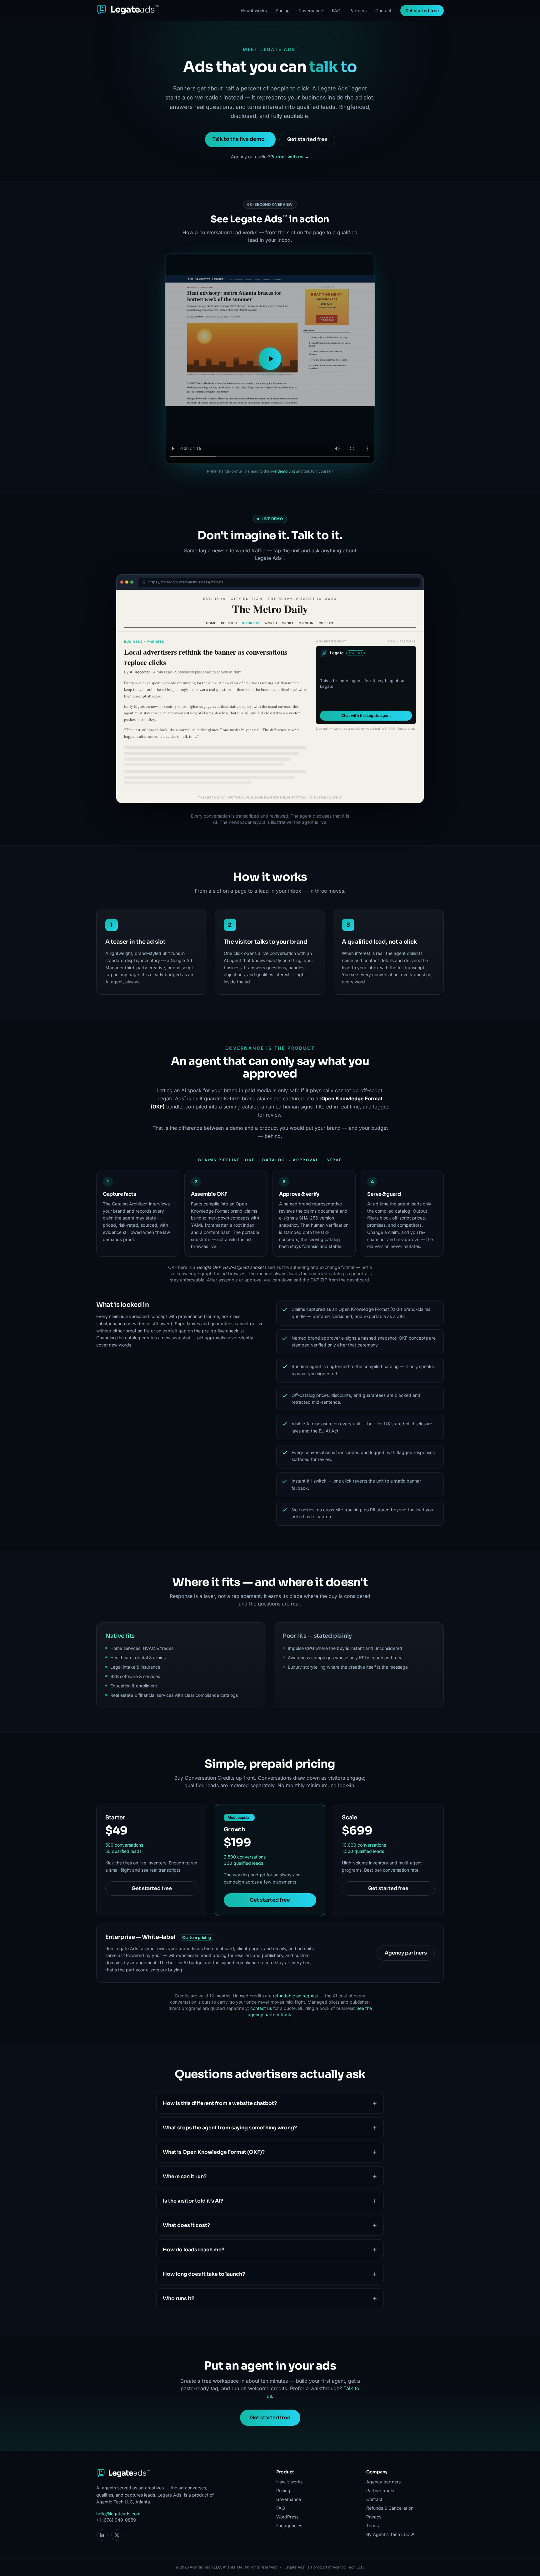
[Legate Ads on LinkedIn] (102, 2535)
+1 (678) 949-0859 (116, 2520)
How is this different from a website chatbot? (220, 2103)
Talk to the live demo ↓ (240, 139)
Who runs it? (179, 2298)
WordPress (287, 2517)
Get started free (422, 10)
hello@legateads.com (118, 2514)
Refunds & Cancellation (390, 2508)
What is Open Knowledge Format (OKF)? (214, 2152)
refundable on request (295, 1996)
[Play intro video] (270, 359)
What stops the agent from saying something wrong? (230, 2128)
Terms (372, 2525)
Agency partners (406, 1953)
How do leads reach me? (194, 2250)
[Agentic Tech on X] (117, 2535)
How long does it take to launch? (204, 2274)
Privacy (374, 2517)
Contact (383, 10)
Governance (311, 10)
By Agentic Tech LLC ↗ (390, 2534)
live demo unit (283, 471)
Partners (358, 10)
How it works (254, 10)
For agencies (289, 2525)
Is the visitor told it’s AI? (193, 2201)
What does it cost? (186, 2225)
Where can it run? (185, 2176)
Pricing (283, 10)
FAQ (336, 10)
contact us (261, 2008)
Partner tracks (381, 2490)
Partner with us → (290, 157)
